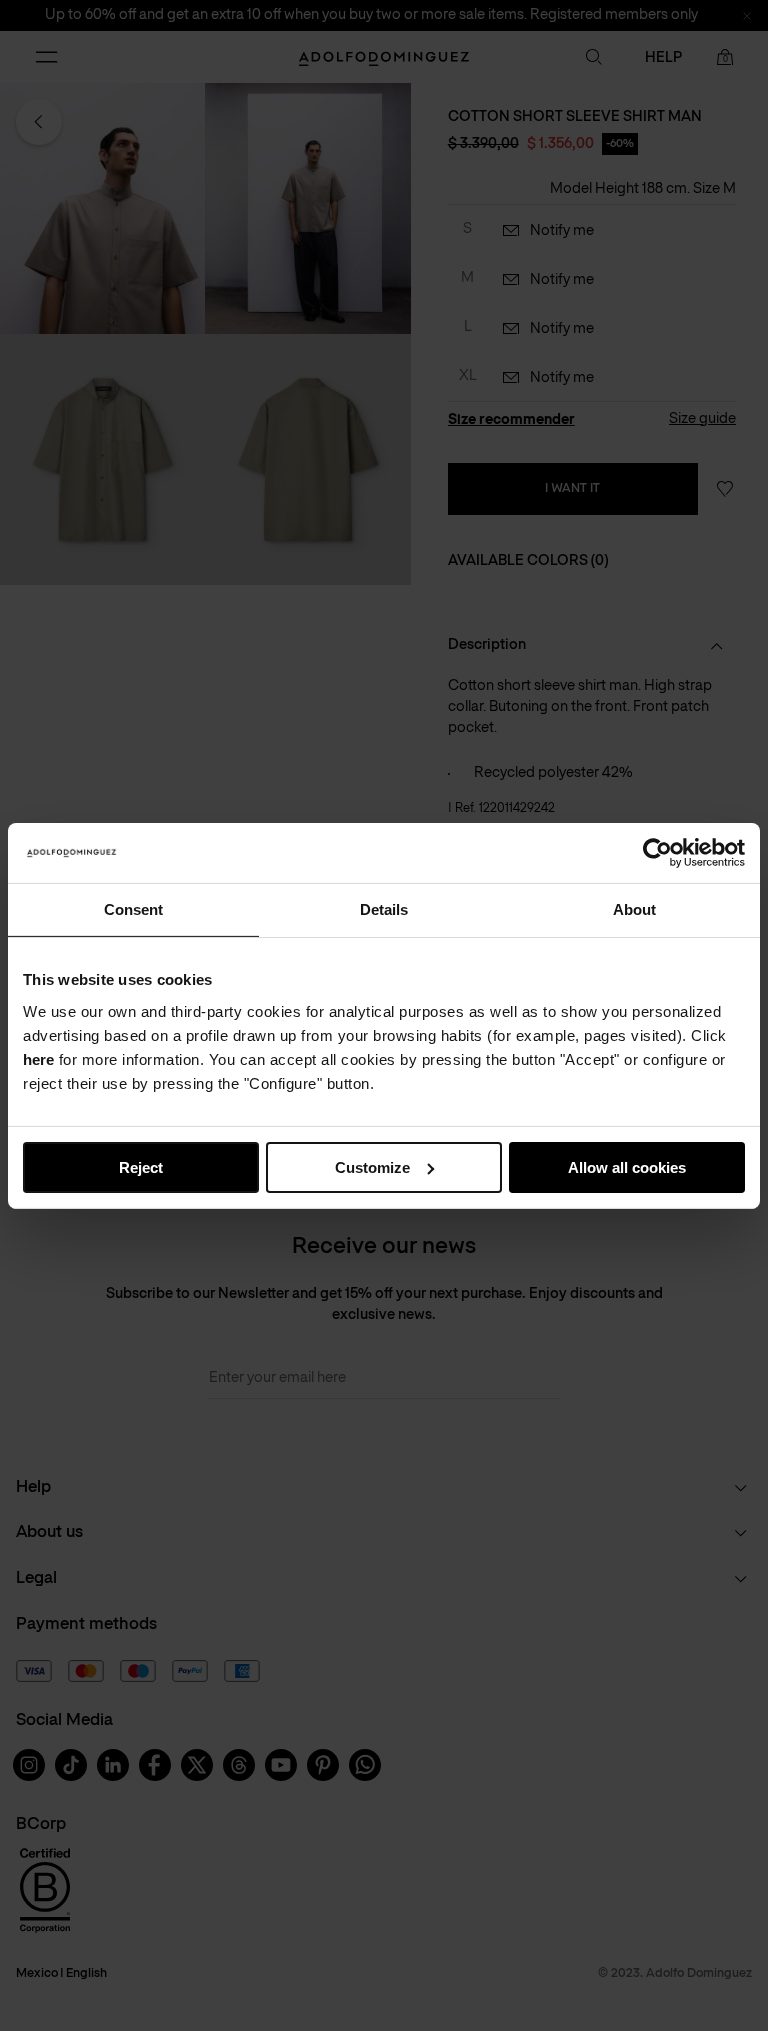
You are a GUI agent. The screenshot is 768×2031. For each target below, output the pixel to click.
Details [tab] (384, 908)
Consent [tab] (133, 908)
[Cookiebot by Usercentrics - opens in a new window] (657, 852)
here (38, 1058)
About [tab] (634, 908)
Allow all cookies (627, 1166)
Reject (141, 1166)
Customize (372, 1166)
